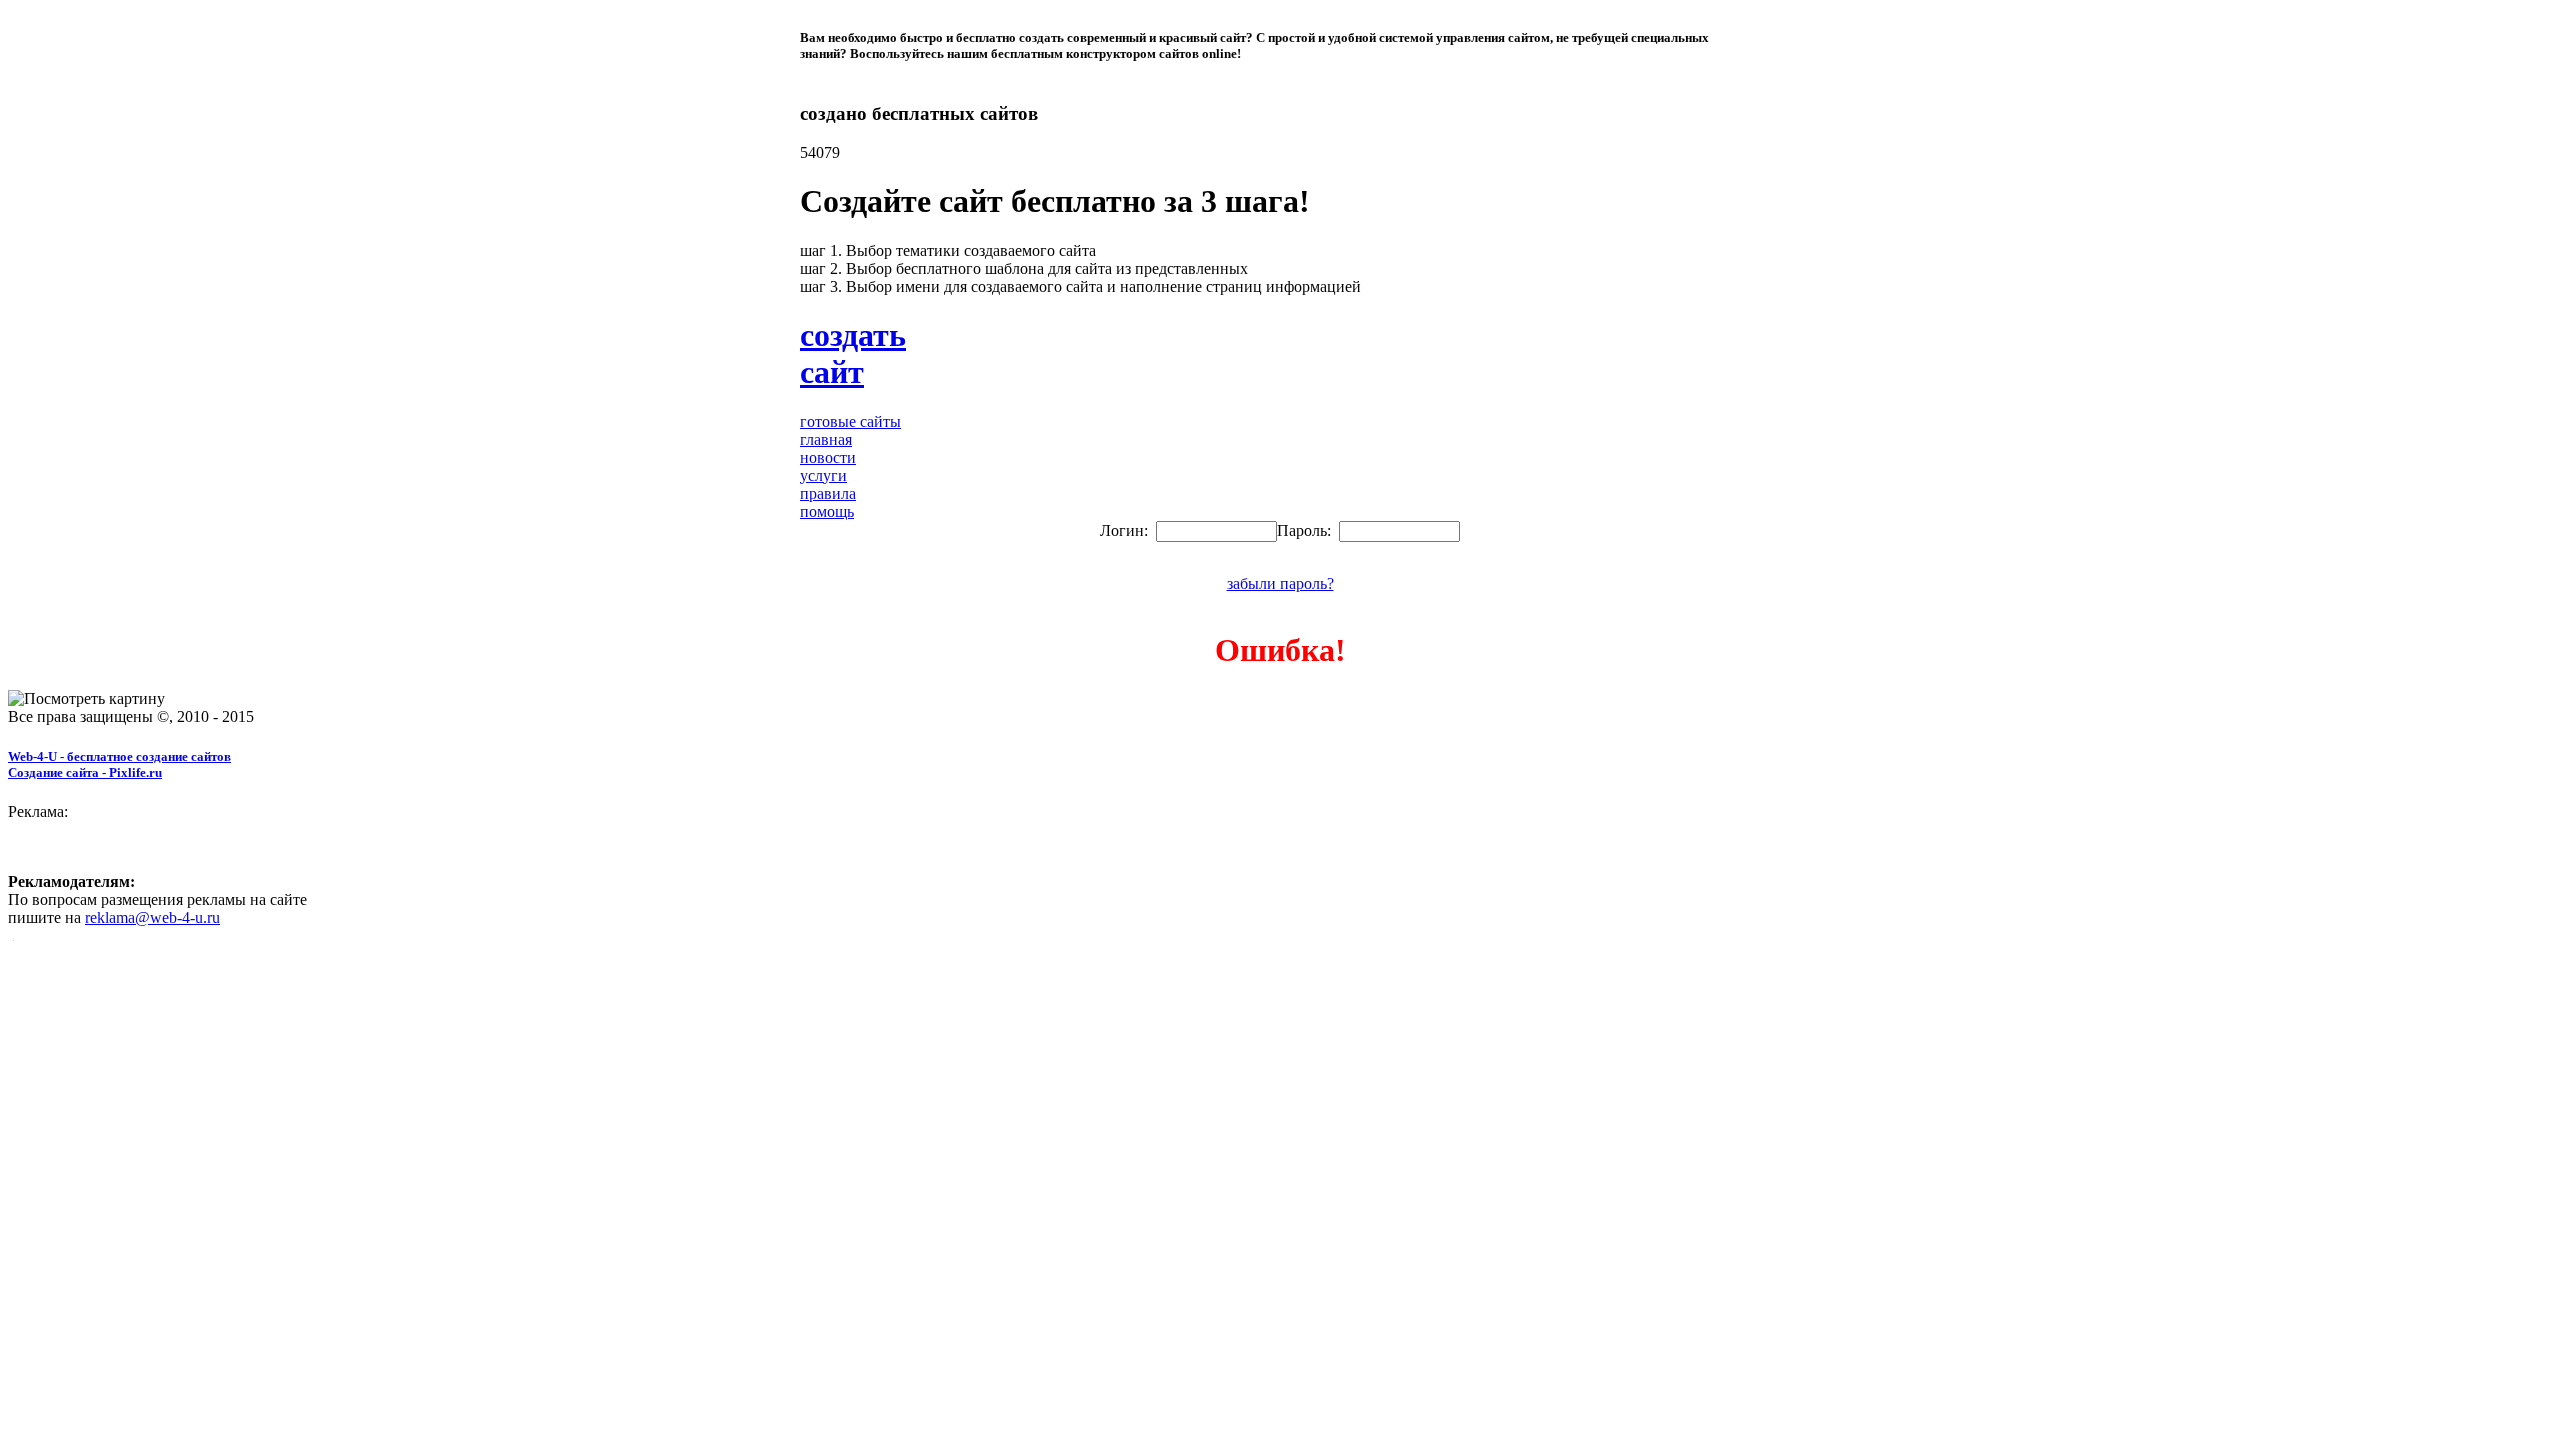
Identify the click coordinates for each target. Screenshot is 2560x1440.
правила (828, 493)
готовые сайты (850, 421)
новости (828, 457)
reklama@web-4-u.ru (152, 917)
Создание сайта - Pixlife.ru (85, 772)
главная (826, 439)
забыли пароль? (1280, 583)
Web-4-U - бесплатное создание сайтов (119, 756)
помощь (827, 511)
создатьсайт (853, 353)
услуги (823, 475)
